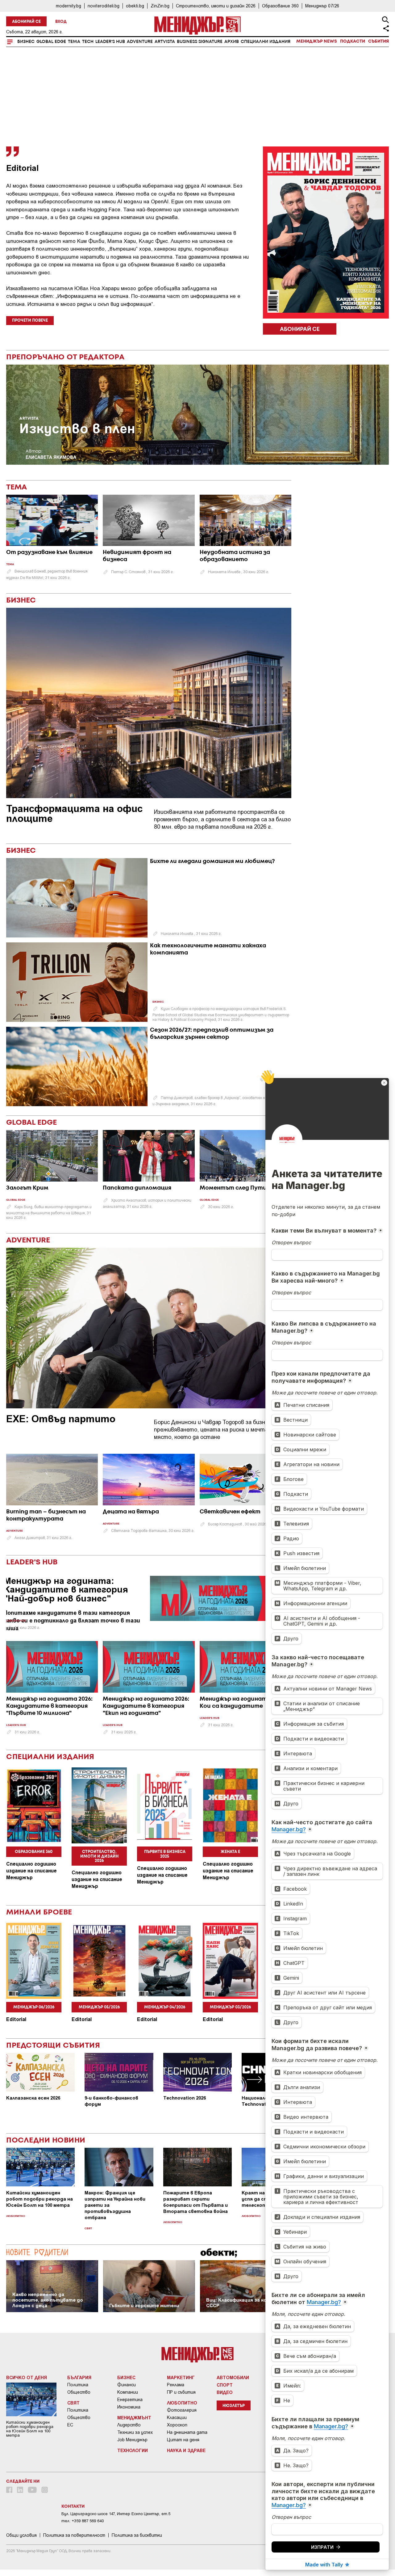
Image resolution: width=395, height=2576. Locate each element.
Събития (378, 41)
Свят (88, 2229)
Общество (79, 2392)
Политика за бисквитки (137, 2535)
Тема (74, 42)
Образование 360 (280, 6)
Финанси (127, 2385)
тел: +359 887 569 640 (83, 2521)
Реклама (176, 2385)
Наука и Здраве (186, 2450)
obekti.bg (135, 6)
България (79, 2377)
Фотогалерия (182, 2410)
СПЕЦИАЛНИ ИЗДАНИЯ (50, 1757)
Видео (225, 2392)
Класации (177, 2417)
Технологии (133, 2450)
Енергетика (130, 2400)
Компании (128, 2392)
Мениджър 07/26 (322, 6)
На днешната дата (187, 2432)
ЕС (70, 2425)
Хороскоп (177, 2425)
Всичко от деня (27, 2377)
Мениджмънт (134, 2417)
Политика (78, 2385)
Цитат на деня (183, 2440)
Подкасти (353, 41)
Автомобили (233, 2377)
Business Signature (200, 42)
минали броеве (39, 1912)
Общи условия (21, 2535)
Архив (232, 42)
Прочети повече (30, 321)
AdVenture (140, 42)
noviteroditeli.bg (104, 6)
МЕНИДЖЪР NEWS (317, 41)
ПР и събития (181, 2392)
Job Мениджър (132, 2440)
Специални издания (266, 42)
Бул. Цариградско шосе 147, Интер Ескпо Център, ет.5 (116, 2514)
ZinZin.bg (160, 6)
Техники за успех (135, 2432)
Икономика (129, 2407)
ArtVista (165, 42)
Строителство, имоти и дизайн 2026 (216, 6)
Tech (88, 42)
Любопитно (16, 2216)
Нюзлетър (234, 2406)
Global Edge (51, 42)
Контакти (73, 2506)
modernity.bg (69, 6)
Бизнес (26, 42)
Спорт (225, 2385)
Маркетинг (181, 2377)
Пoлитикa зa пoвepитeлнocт (74, 2535)
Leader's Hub (110, 42)
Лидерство (129, 2425)
